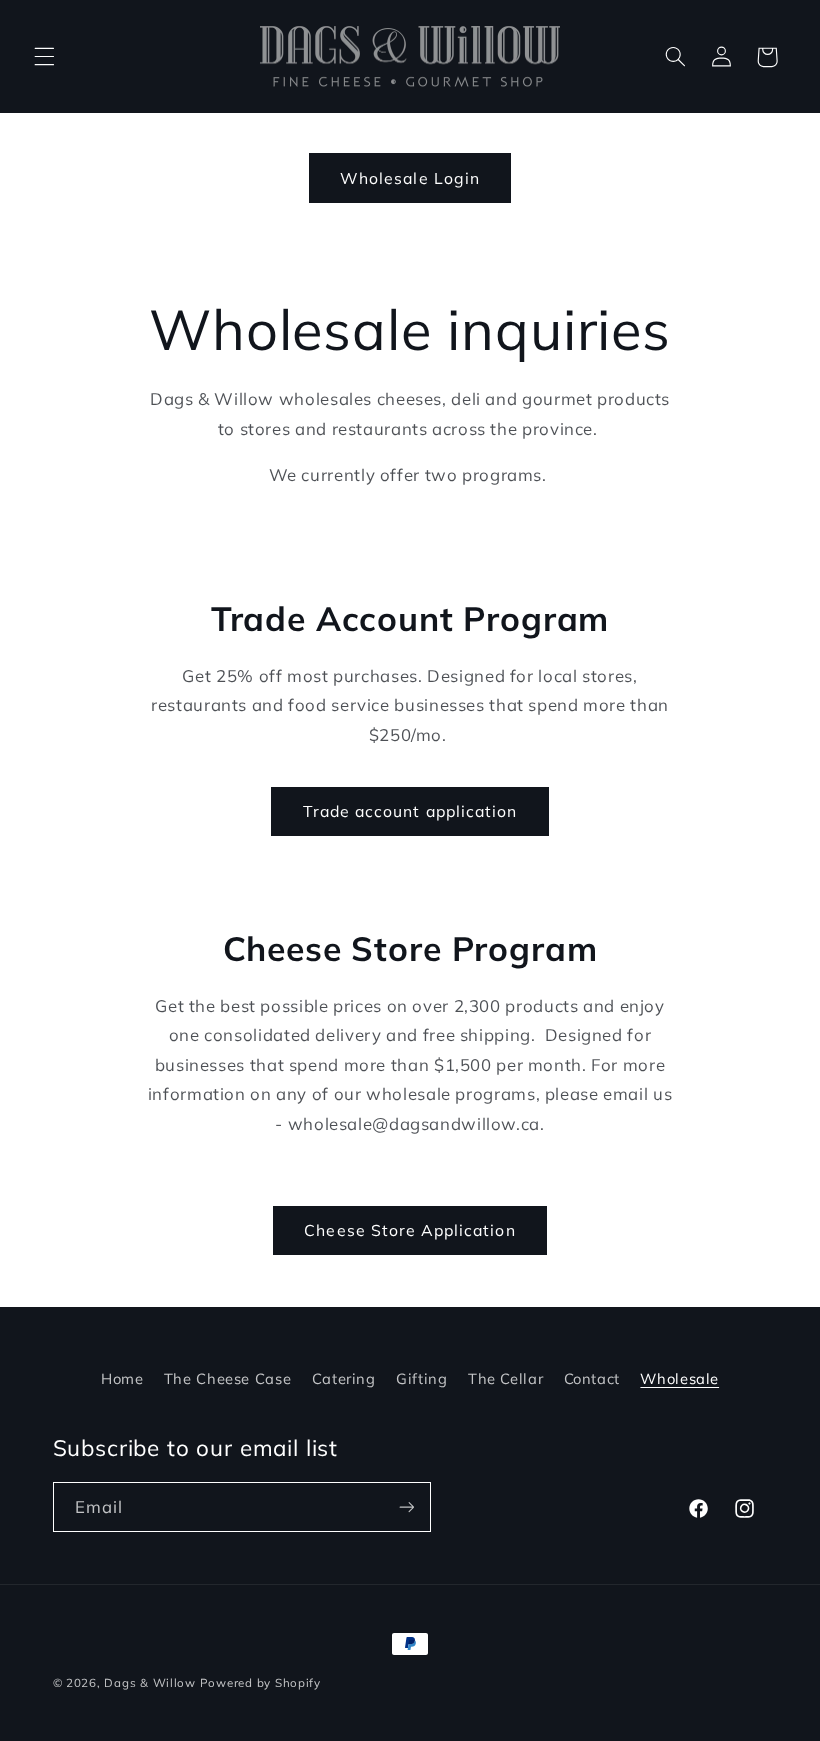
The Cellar (505, 1378)
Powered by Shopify (260, 1682)
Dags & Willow (151, 1682)
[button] (44, 57)
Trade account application (410, 811)
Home (122, 1378)
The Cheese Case (227, 1378)
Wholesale (679, 1378)
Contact (592, 1378)
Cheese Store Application (409, 1230)
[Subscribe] (406, 1506)
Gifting (421, 1378)
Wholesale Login (410, 178)
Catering (344, 1378)
